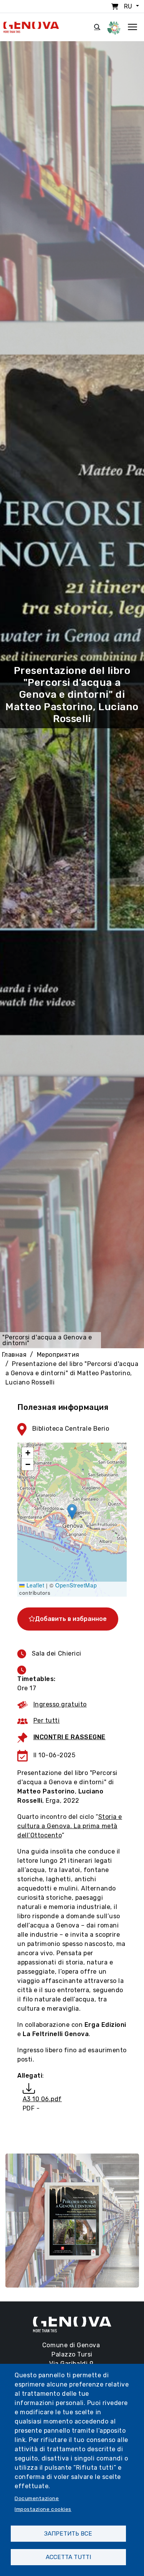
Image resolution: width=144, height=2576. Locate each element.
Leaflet (34, 1585)
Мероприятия (58, 1355)
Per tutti (47, 1720)
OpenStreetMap (76, 1585)
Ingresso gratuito (60, 1704)
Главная (14, 1355)
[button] (72, 1512)
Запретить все (68, 2534)
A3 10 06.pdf (42, 2099)
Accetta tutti (68, 2557)
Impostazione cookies (43, 2509)
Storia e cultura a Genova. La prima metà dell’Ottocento (70, 1826)
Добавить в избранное (71, 1619)
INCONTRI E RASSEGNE (70, 1737)
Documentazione (37, 2498)
